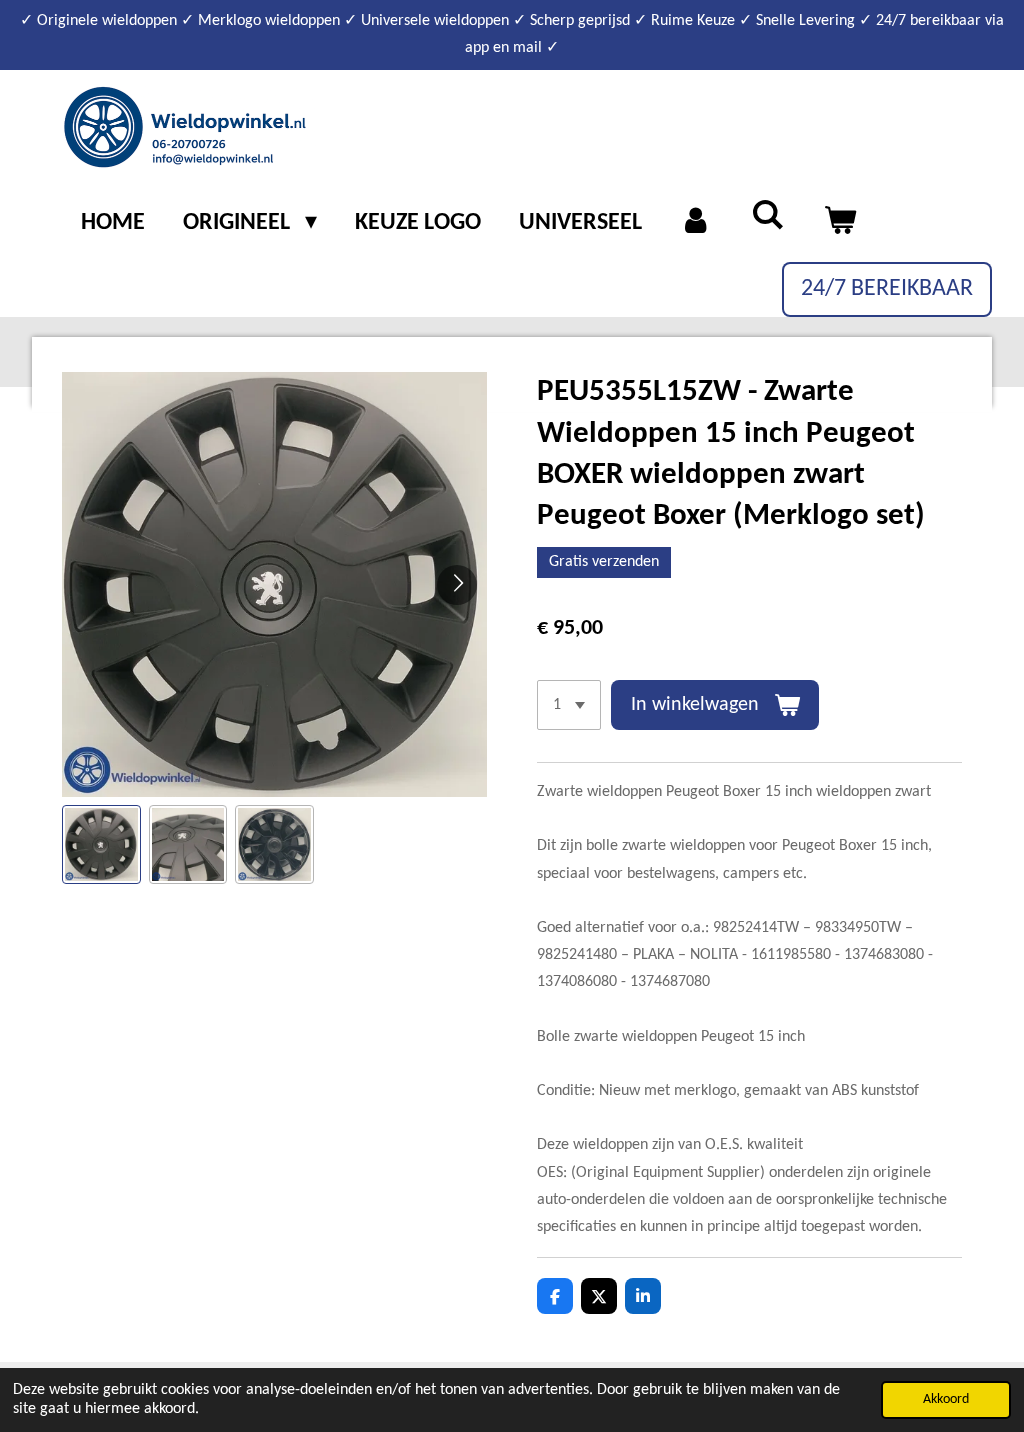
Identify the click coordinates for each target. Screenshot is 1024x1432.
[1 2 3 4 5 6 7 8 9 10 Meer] (569, 705)
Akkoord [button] (946, 1399)
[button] (101, 844)
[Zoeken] (768, 218)
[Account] (697, 224)
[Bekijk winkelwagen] (840, 224)
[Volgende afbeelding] (457, 585)
